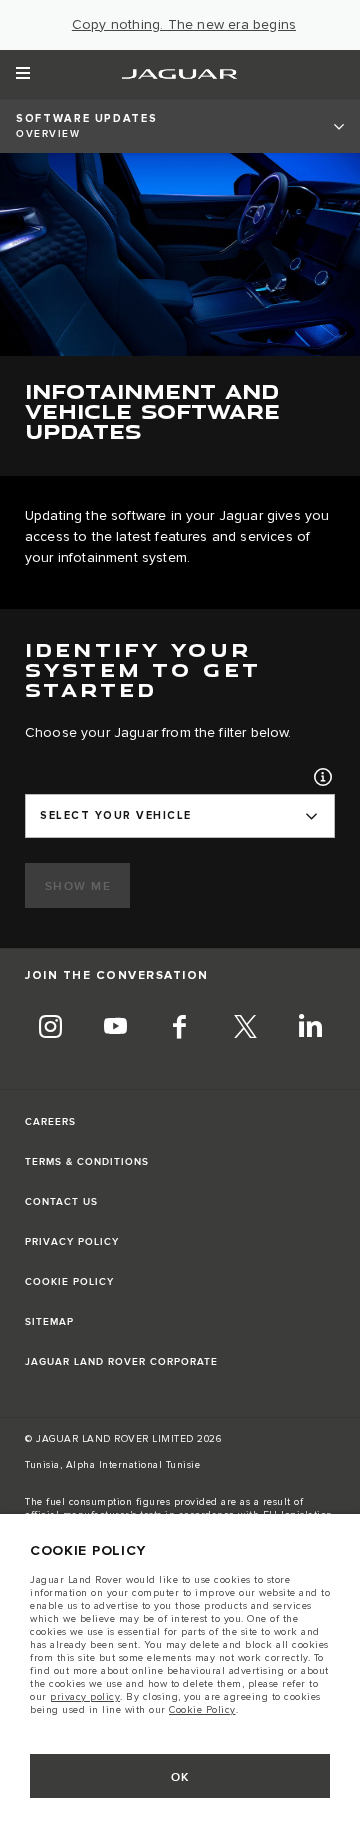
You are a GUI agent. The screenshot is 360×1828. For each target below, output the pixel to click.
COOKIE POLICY (69, 1282)
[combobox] (180, 816)
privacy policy (85, 1697)
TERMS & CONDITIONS (87, 1162)
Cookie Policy (202, 1710)
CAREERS (50, 1122)
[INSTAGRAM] (50, 1030)
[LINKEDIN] (310, 1030)
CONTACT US (61, 1202)
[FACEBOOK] (180, 1030)
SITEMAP (49, 1322)
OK (180, 1777)
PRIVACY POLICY (72, 1242)
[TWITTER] (245, 1030)
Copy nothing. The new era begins (184, 25)
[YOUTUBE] (115, 1030)
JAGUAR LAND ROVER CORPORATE (121, 1362)
